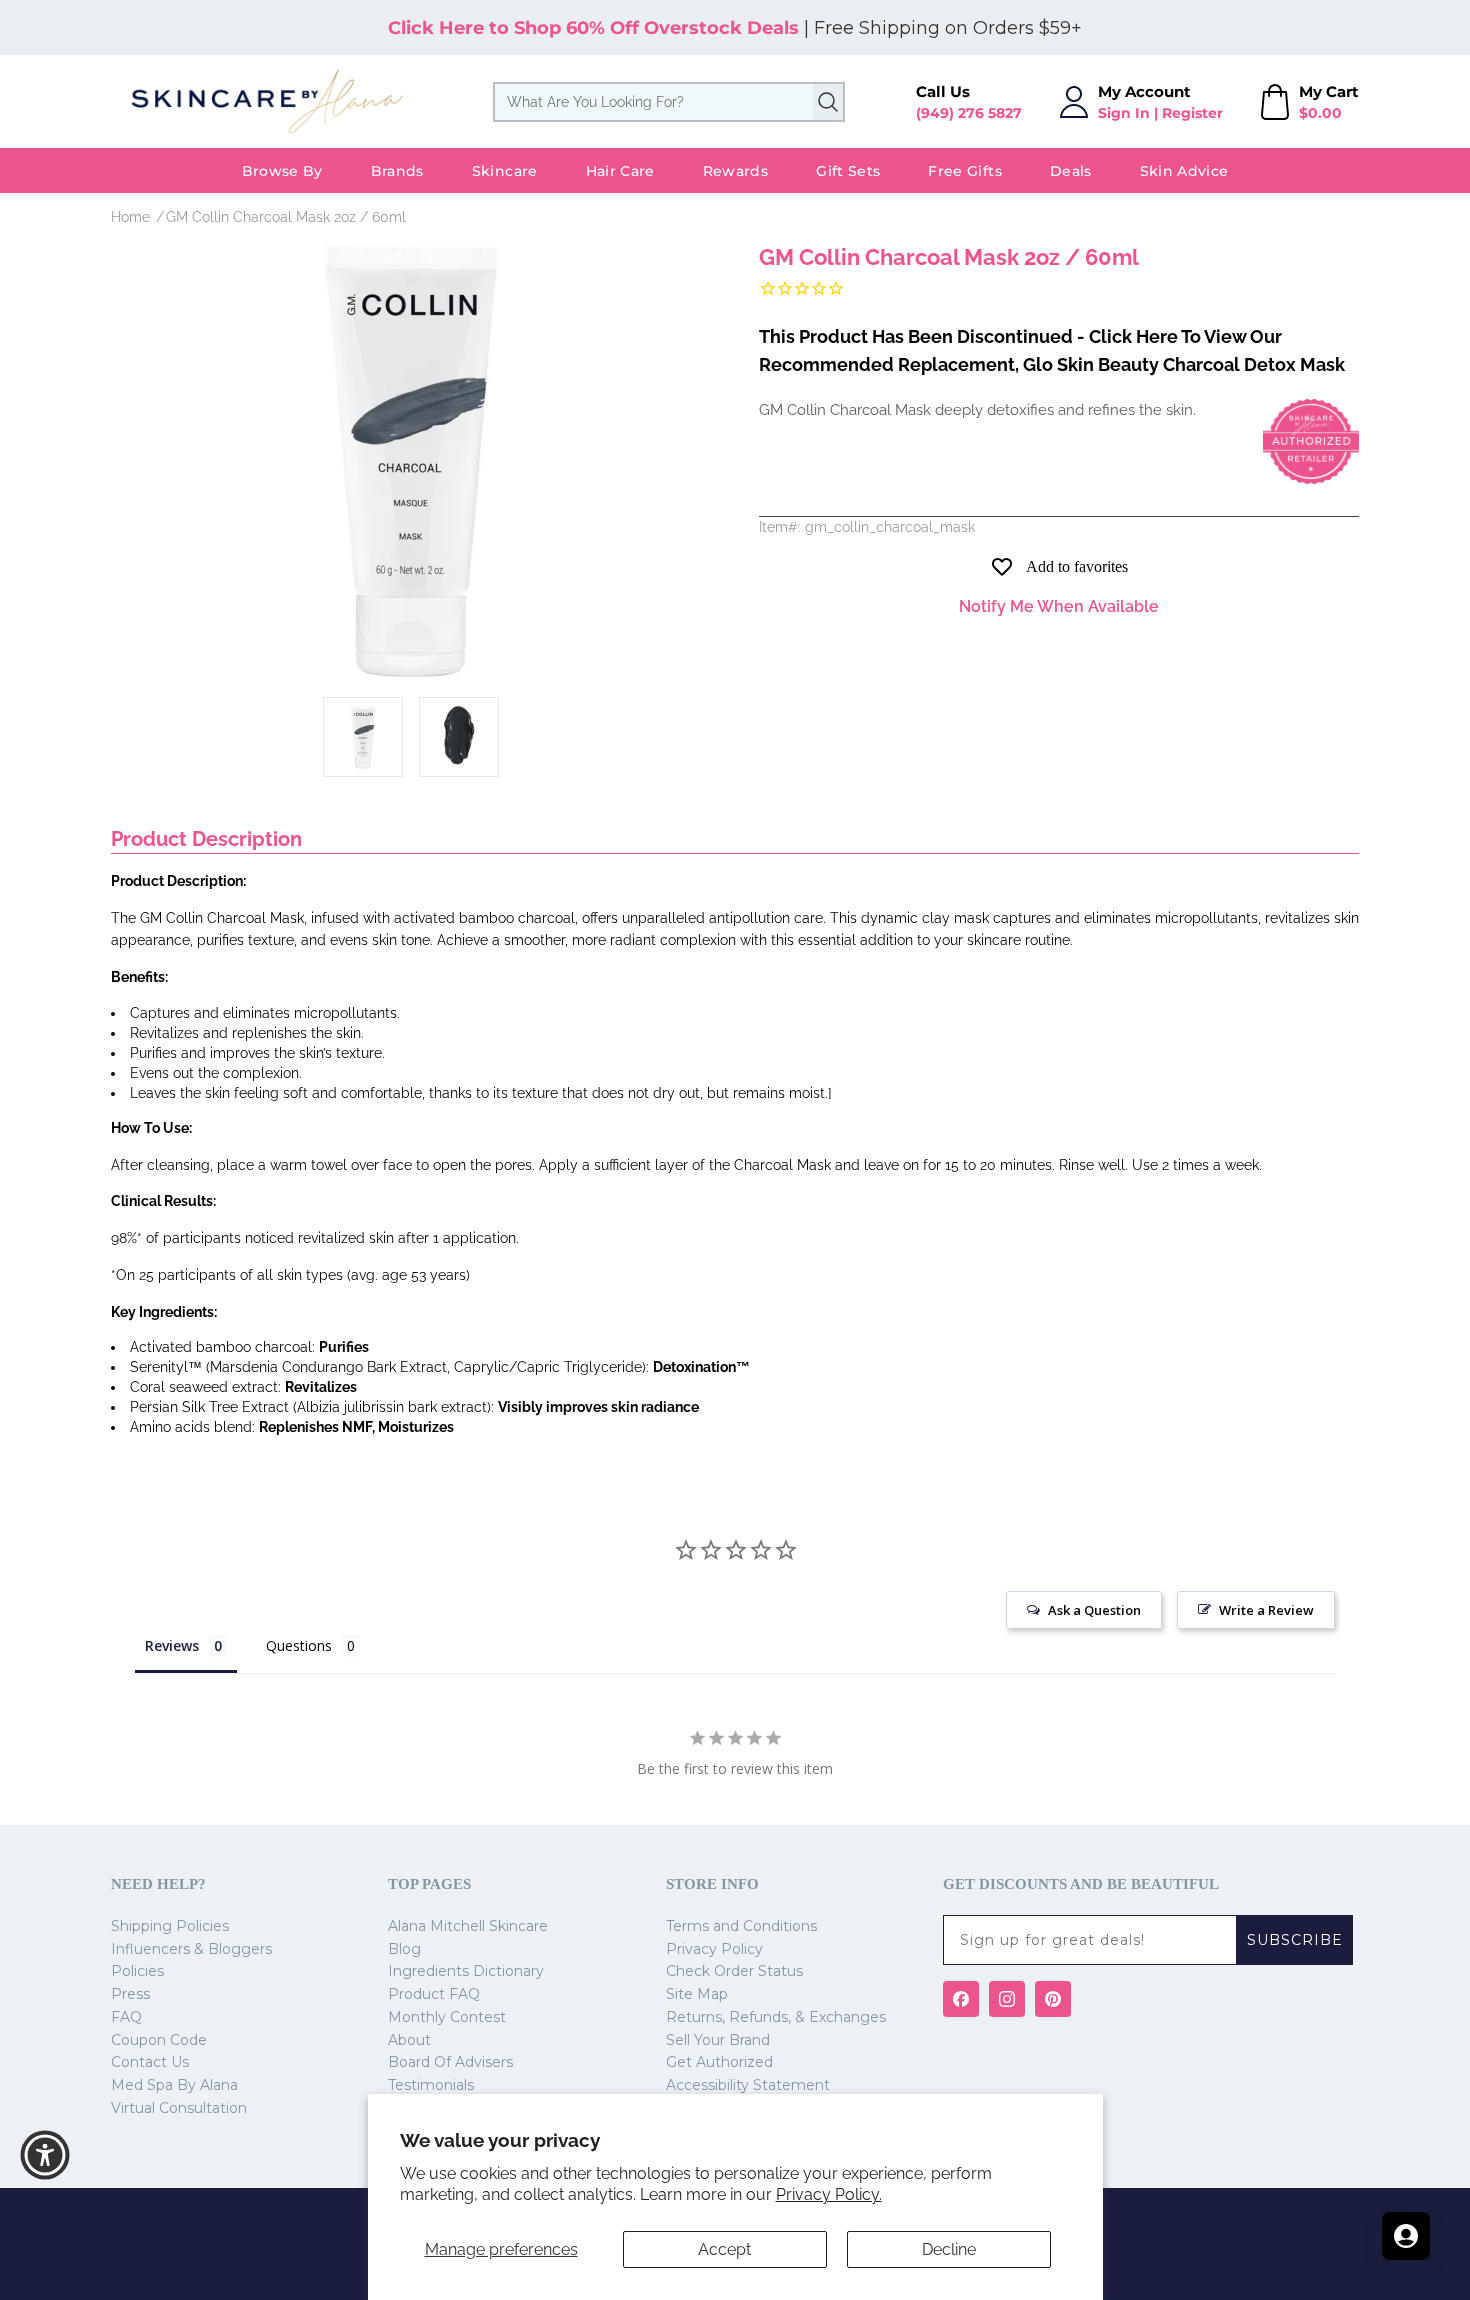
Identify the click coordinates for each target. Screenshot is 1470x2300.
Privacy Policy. (829, 2194)
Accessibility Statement (748, 2085)
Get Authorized (719, 2062)
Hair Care (620, 171)
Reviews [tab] (172, 1645)
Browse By (282, 171)
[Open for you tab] (1406, 2236)
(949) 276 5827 (969, 113)
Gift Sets (848, 171)
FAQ (126, 2017)
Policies (137, 1971)
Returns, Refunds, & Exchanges (776, 2017)
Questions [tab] (299, 1645)
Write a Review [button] (1266, 1610)
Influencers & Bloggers (191, 1949)
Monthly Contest (447, 2017)
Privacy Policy (714, 1949)
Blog (404, 1949)
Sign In (1124, 113)
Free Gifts (965, 171)
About (409, 2040)
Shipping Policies (170, 1926)
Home (130, 217)
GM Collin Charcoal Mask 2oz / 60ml (286, 217)
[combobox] (669, 102)
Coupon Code (159, 2040)
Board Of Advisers (450, 2062)
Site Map (697, 1994)
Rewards (735, 171)
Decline (949, 2249)
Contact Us (150, 2062)
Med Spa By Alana (174, 2085)
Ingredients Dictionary (466, 1971)
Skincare (505, 171)
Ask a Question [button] (1094, 1610)
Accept (724, 2249)
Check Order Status (734, 1971)
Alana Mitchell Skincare (468, 1926)
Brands (397, 171)
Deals (1071, 171)
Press (130, 1994)
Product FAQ (434, 1994)
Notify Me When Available (1059, 606)
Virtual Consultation (179, 2108)
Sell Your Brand (718, 2040)
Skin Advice (1184, 171)
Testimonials (431, 2085)
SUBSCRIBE (1295, 1940)
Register (1192, 113)
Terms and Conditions (741, 1926)
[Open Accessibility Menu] (45, 2155)
